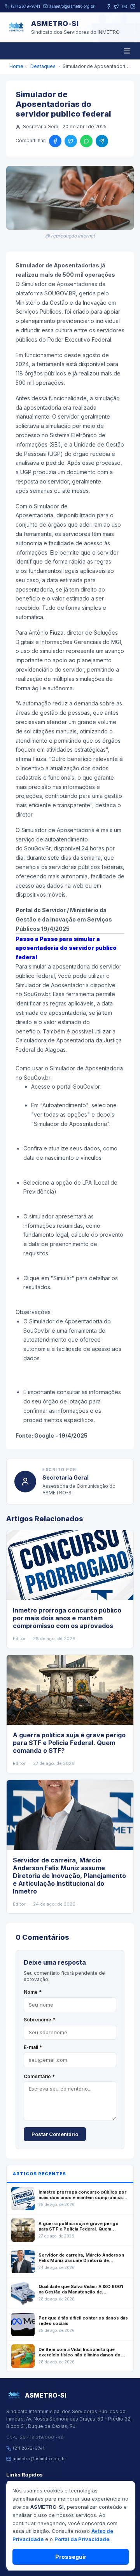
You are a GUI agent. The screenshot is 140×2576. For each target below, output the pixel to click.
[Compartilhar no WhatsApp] (86, 141)
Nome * (33, 1992)
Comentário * (39, 2076)
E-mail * (33, 2047)
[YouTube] (125, 6)
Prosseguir (71, 2557)
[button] (70, 1059)
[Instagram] (133, 6)
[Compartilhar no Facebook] (55, 141)
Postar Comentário (55, 2134)
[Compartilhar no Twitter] (71, 141)
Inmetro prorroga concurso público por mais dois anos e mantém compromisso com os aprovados (67, 1618)
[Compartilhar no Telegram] (102, 141)
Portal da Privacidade (82, 2539)
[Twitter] (116, 6)
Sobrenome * (39, 2020)
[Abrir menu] (127, 51)
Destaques (43, 66)
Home (16, 66)
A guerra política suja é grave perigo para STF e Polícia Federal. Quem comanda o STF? (69, 1743)
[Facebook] (108, 6)
